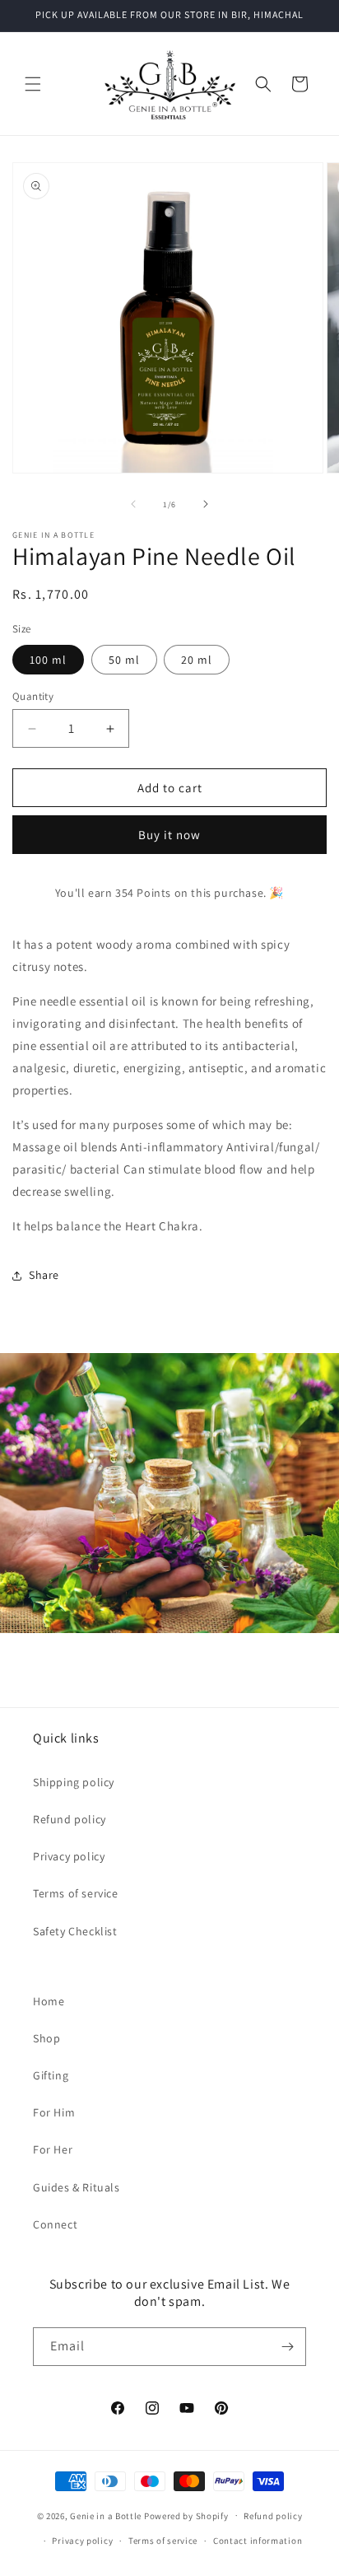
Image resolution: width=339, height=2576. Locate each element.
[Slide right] (206, 504)
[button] (33, 84)
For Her (53, 2149)
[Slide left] (133, 504)
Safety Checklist (75, 1931)
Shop (46, 2038)
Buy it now (169, 835)
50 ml (124, 660)
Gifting (51, 2075)
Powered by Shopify (186, 2515)
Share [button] (44, 1275)
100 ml (48, 660)
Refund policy (70, 1819)
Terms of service (76, 1893)
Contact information (258, 2541)
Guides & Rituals (77, 2187)
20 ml (197, 660)
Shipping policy (74, 1782)
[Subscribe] (287, 2347)
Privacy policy (69, 1856)
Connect (55, 2224)
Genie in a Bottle (106, 2515)
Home (49, 2001)
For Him (54, 2112)
